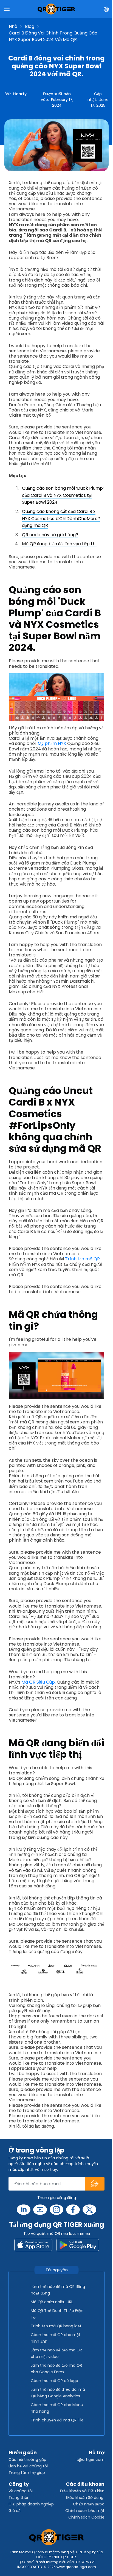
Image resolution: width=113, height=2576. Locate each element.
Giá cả (15, 2511)
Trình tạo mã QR (82, 1259)
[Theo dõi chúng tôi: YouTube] (40, 2210)
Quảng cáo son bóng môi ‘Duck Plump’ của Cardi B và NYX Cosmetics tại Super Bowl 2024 (63, 495)
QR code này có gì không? (50, 535)
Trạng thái (18, 2497)
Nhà (13, 26)
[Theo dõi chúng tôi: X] (89, 2210)
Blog (30, 26)
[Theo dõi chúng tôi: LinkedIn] (24, 2210)
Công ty (19, 2484)
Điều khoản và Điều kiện (82, 2491)
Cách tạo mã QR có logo (54, 2381)
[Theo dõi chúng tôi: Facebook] (73, 2210)
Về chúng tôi (21, 2491)
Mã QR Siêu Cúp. (39, 1682)
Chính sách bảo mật (85, 2511)
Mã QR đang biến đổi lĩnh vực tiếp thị (59, 544)
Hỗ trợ (97, 2452)
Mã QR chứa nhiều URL (52, 2302)
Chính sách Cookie (86, 2517)
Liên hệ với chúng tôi (28, 2466)
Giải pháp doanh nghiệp (31, 2504)
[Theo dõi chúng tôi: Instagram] (56, 2210)
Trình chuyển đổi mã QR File (57, 2420)
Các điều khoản (85, 2484)
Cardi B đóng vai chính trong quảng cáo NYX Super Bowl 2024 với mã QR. (53, 36)
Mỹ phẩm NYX (52, 743)
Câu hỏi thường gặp (27, 2459)
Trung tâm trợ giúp (27, 2473)
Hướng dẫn (23, 2452)
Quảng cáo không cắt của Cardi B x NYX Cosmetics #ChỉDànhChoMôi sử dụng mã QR (61, 518)
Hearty (20, 94)
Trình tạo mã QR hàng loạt (56, 2326)
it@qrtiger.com (90, 2459)
